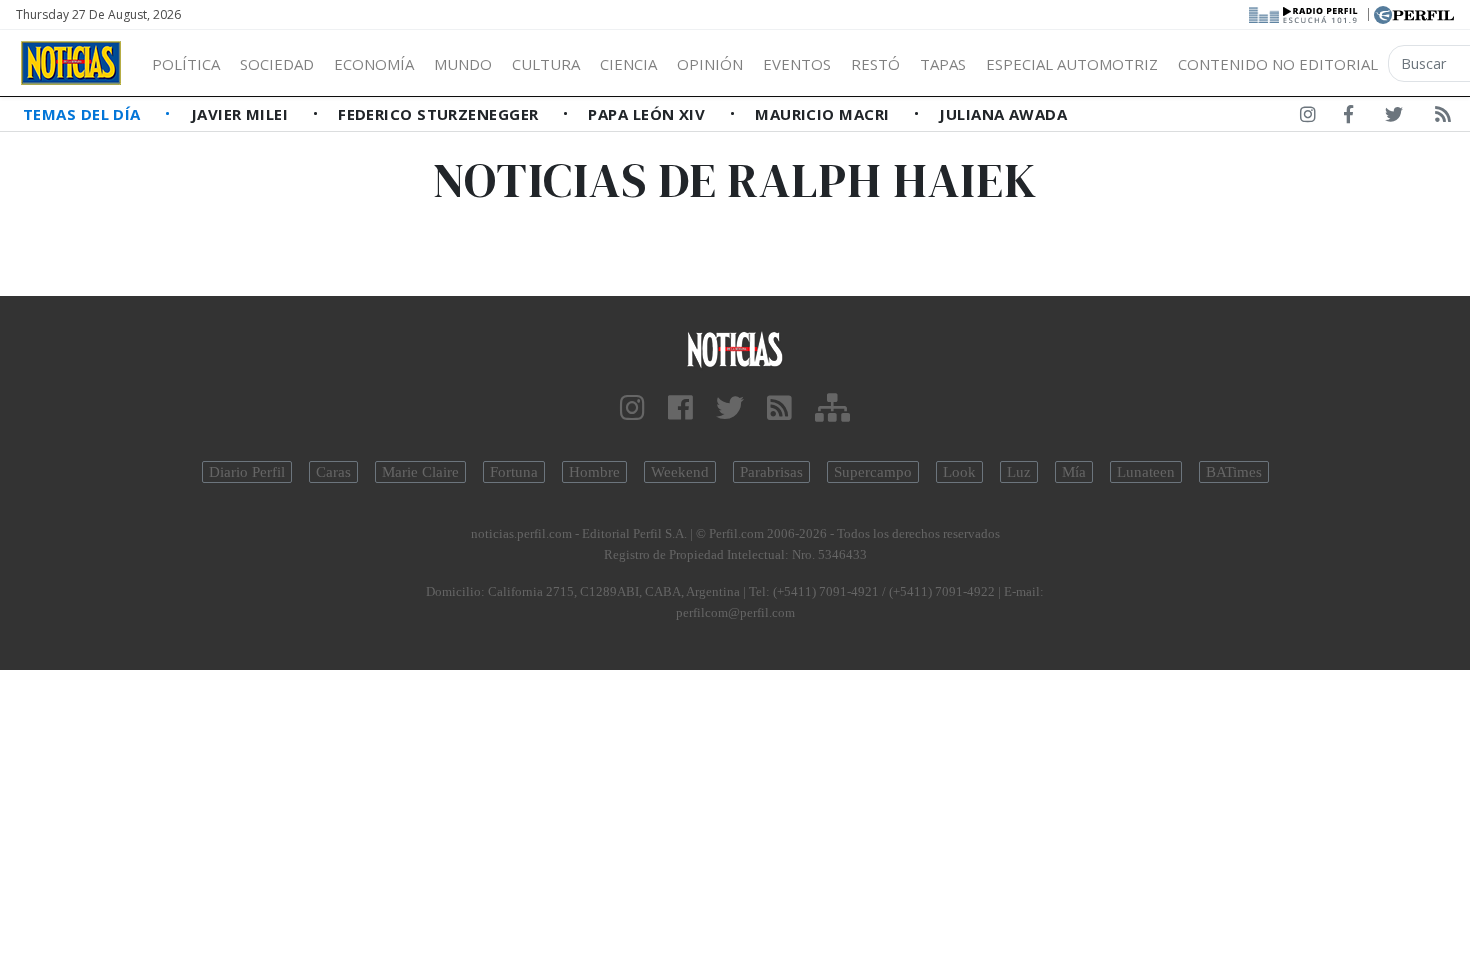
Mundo (463, 64)
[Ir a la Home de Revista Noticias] (71, 63)
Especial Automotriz (1072, 64)
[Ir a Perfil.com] (1414, 13)
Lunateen (1146, 472)
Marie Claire (420, 472)
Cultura (546, 64)
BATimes (1234, 472)
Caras (333, 472)
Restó (875, 64)
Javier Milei (242, 114)
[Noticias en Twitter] (1394, 118)
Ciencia (628, 64)
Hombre (594, 472)
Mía (1074, 472)
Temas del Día (84, 114)
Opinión (710, 64)
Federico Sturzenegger (440, 114)
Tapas (943, 64)
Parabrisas (771, 472)
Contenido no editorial (1278, 64)
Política (186, 64)
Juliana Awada (1003, 114)
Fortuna (514, 472)
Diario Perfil (247, 472)
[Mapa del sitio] (832, 408)
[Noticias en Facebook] (1348, 118)
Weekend (680, 472)
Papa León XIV (648, 114)
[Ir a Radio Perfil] (1304, 13)
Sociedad (277, 64)
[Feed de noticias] (1443, 118)
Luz (1019, 472)
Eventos (797, 64)
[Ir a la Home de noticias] (735, 348)
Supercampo (873, 472)
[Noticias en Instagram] (1308, 118)
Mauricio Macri (824, 114)
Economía (374, 64)
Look (959, 472)
